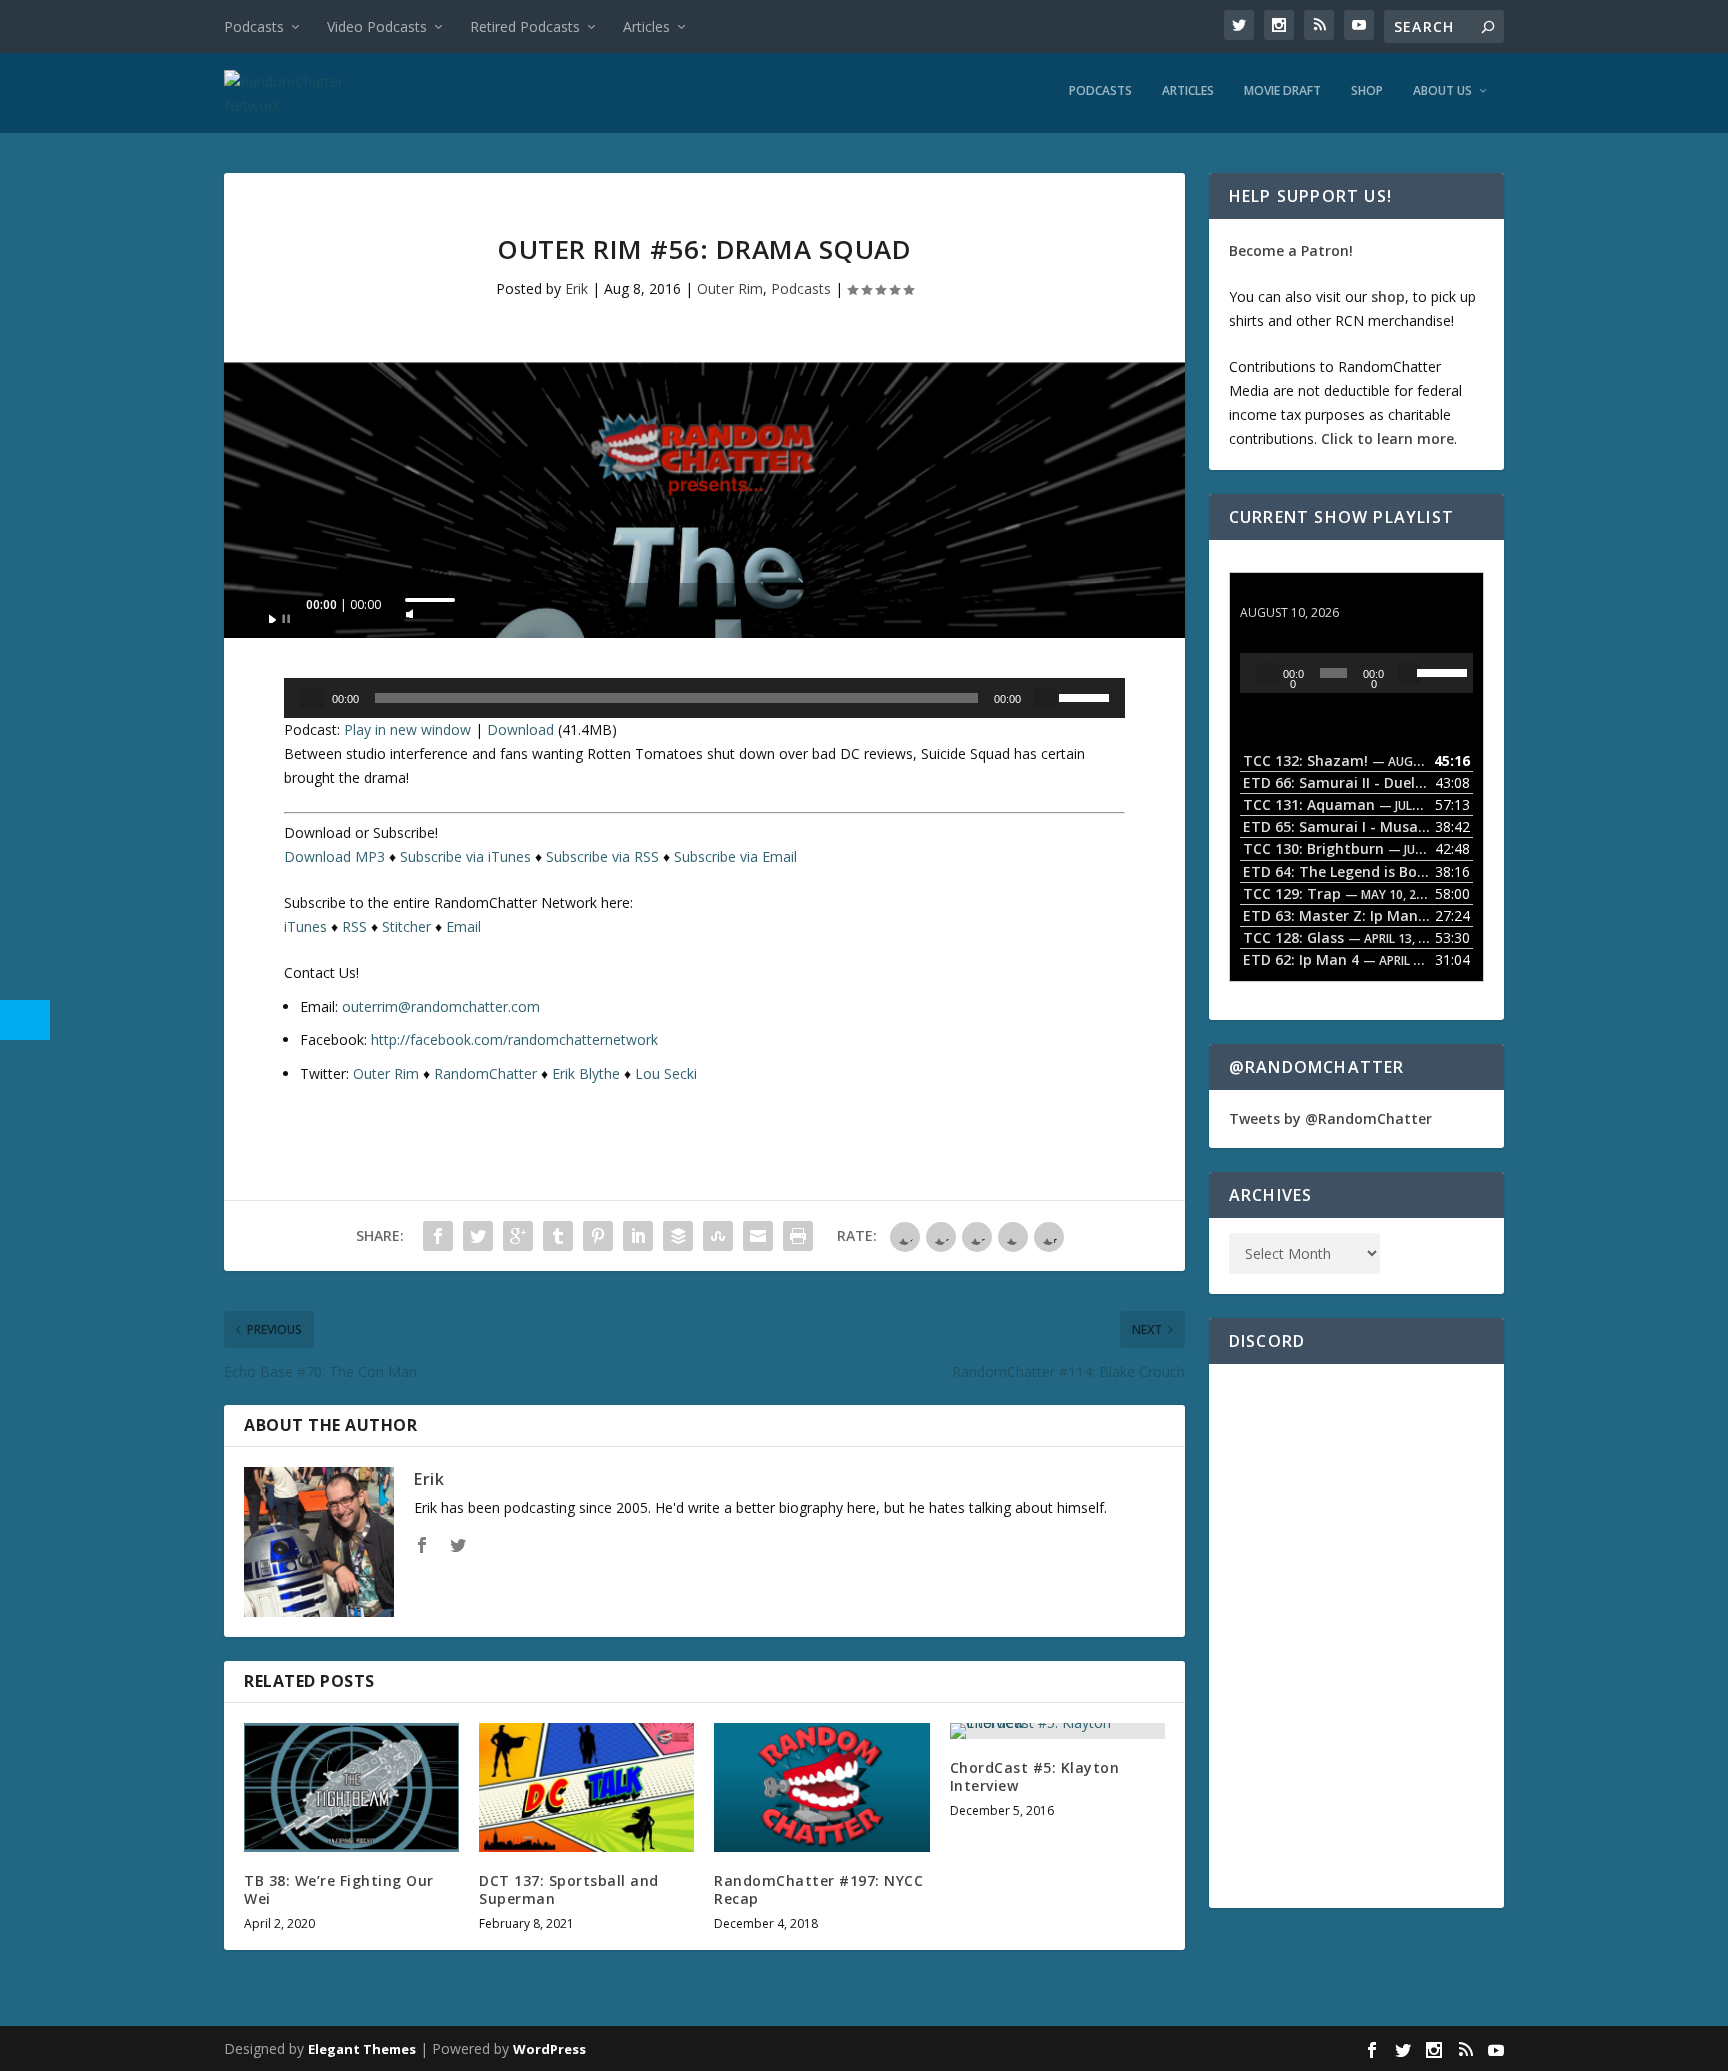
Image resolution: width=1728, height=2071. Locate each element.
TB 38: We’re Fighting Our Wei (339, 1889)
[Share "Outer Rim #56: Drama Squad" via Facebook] (438, 1236)
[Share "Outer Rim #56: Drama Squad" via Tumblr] (558, 1236)
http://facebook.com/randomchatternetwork (514, 1039)
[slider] (430, 600)
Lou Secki (666, 1073)
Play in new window (407, 729)
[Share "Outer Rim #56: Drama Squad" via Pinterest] (598, 1236)
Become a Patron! (1291, 250)
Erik (576, 288)
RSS (354, 926)
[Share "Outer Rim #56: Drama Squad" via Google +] (518, 1236)
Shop (1367, 91)
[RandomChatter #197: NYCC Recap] (821, 1787)
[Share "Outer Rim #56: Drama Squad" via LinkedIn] (638, 1236)
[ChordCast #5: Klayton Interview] (1057, 1731)
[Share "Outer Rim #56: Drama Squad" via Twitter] (478, 1236)
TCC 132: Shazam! (1302, 593)
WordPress (549, 2049)
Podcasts (254, 26)
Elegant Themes (362, 2049)
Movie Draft (1282, 91)
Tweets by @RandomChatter (1330, 1118)
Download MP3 (334, 856)
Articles (646, 26)
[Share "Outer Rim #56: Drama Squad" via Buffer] (678, 1236)
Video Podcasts (377, 26)
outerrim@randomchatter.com (441, 1006)
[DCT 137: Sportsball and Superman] (586, 1787)
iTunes (305, 926)
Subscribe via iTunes (465, 856)
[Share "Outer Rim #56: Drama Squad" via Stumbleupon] (718, 1236)
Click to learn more (1387, 438)
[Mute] (410, 608)
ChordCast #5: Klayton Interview (1035, 1776)
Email (463, 926)
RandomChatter (485, 1073)
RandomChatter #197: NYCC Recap (818, 1889)
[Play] (280, 613)
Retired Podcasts (525, 26)
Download (520, 729)
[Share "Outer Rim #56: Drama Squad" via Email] (758, 1236)
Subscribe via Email (735, 856)
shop (1388, 296)
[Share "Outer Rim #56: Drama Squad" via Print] (798, 1236)
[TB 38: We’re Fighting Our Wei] (351, 1787)
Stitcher (406, 926)
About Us (1442, 91)
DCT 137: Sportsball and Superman (569, 1889)
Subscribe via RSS (602, 856)
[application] (704, 610)
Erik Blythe (586, 1073)
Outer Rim (730, 288)
